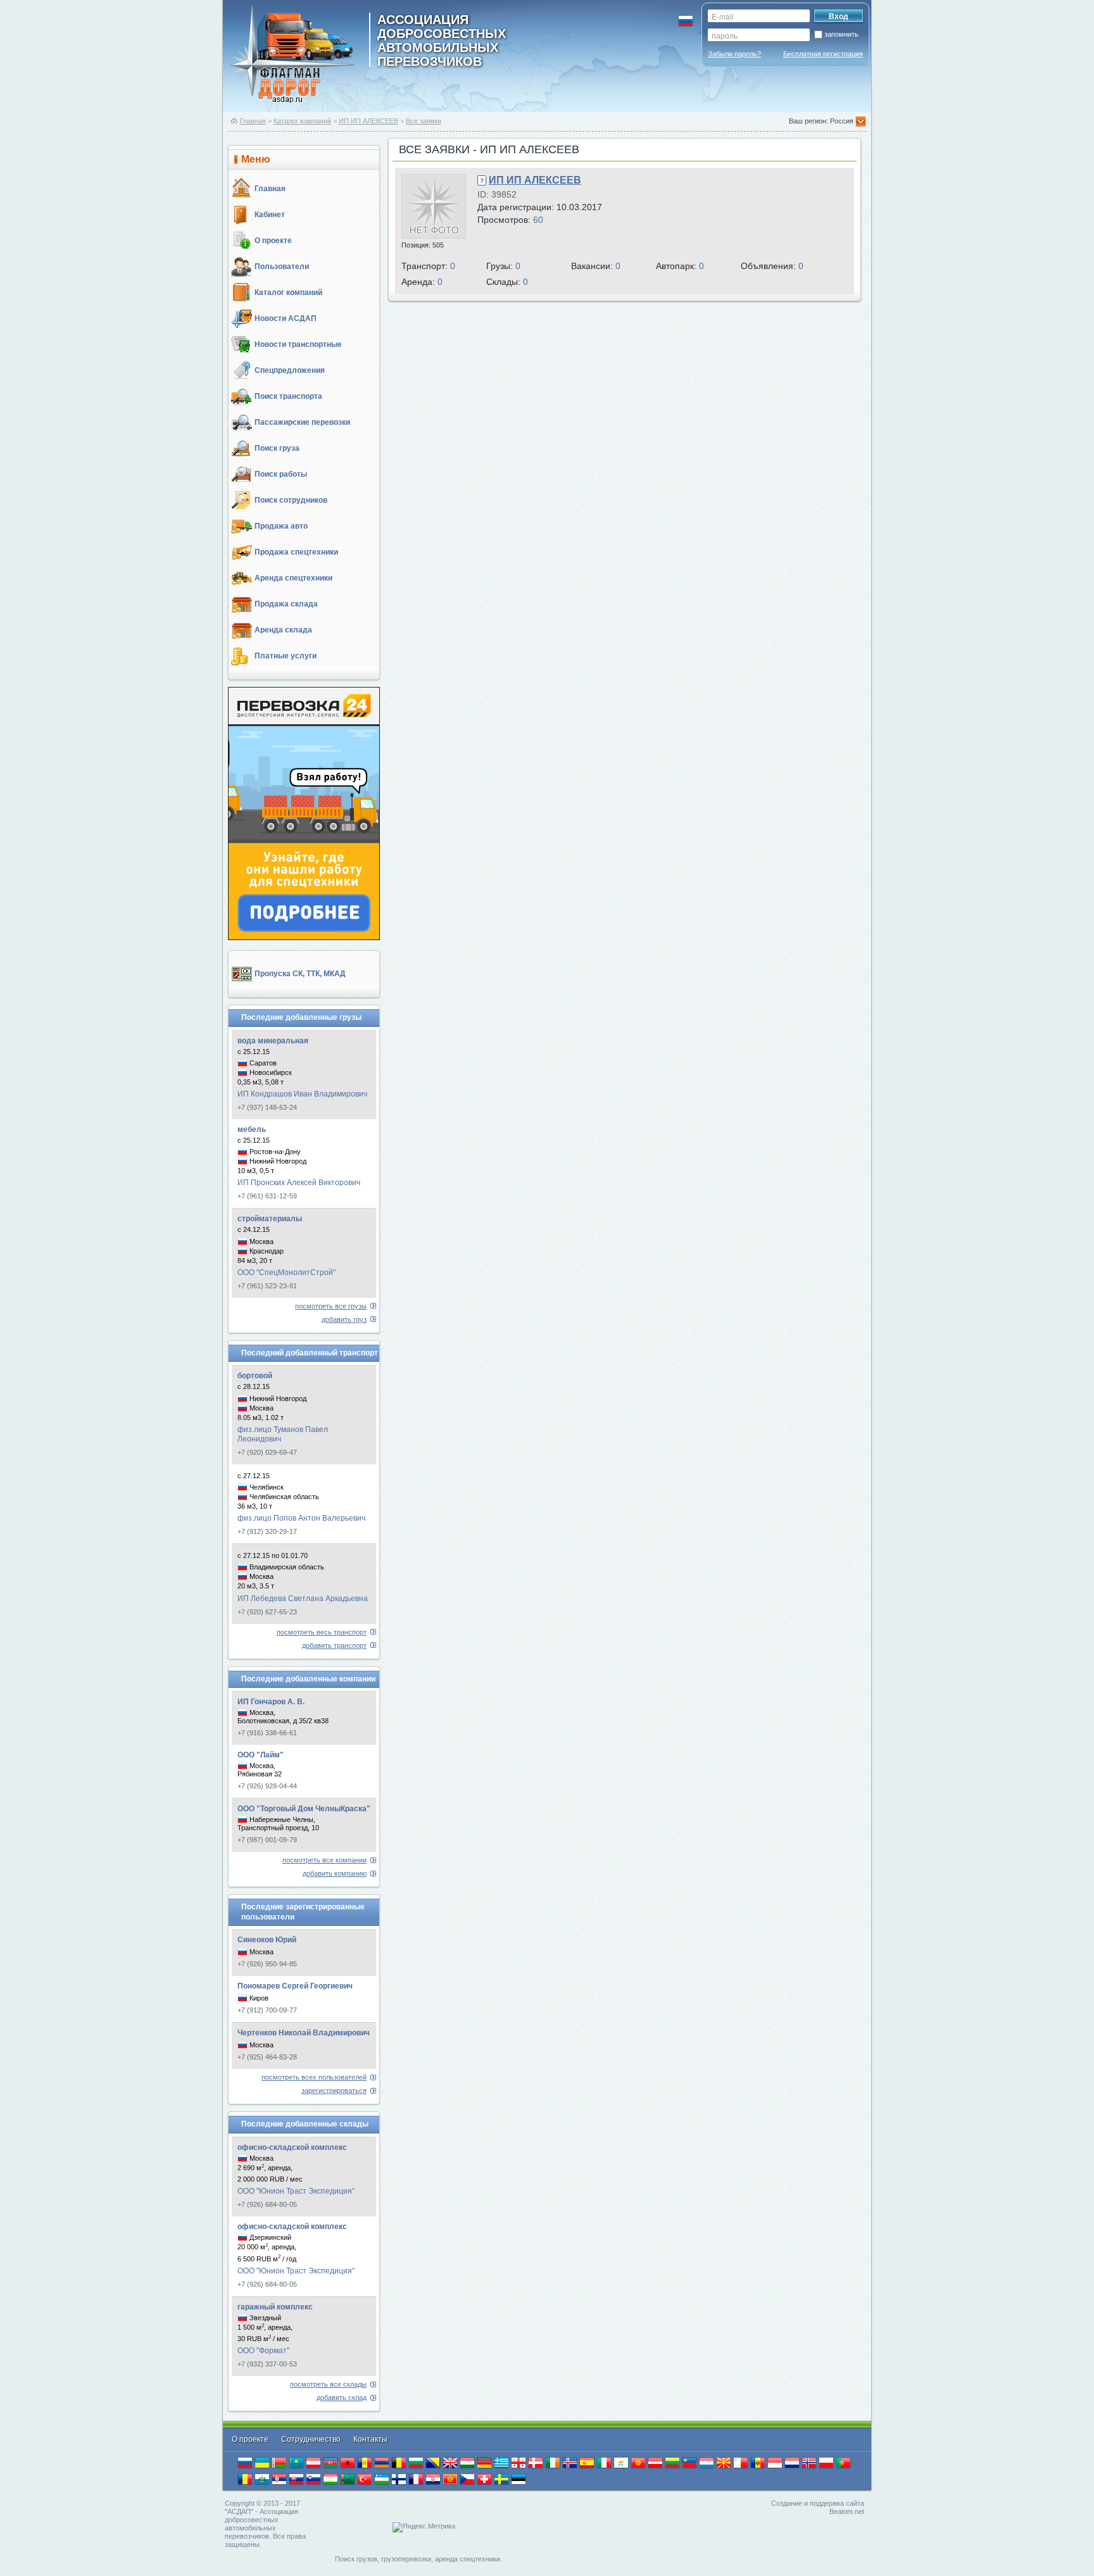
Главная (253, 121)
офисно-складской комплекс (292, 2147)
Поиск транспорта (288, 396)
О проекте (273, 241)
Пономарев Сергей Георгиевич (295, 1986)
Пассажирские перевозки (302, 422)
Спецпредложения (290, 370)
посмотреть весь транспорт (322, 1632)
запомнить (841, 34)
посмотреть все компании (324, 1860)
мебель (252, 1129)
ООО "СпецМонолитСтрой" (286, 1272)
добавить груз (344, 1319)
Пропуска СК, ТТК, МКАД (300, 974)
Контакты (370, 2439)
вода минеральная (273, 1041)
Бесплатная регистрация (823, 54)
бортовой (255, 1376)
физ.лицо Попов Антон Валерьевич (301, 1518)
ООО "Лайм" (261, 1755)
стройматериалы (270, 1219)
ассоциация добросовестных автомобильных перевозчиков (442, 40)
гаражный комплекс (275, 2307)
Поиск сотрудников (291, 500)
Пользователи (282, 267)
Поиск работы (281, 474)
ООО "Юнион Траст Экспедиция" (296, 2191)
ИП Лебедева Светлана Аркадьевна (303, 1599)
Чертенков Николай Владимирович (304, 2033)
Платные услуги (286, 656)
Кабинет (270, 215)
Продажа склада (286, 604)
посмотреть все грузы (331, 1306)
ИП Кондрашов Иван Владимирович (302, 1094)
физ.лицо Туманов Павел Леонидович (283, 1434)
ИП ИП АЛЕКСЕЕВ (368, 121)
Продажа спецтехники (296, 552)
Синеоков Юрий (267, 1940)
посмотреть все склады (328, 2384)
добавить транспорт (334, 1645)
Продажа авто (281, 526)
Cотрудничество (312, 2439)
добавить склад (342, 2397)
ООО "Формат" (263, 2351)
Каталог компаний (302, 121)
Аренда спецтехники (293, 578)
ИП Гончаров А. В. (271, 1702)
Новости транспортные (298, 344)
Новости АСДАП (286, 318)
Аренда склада (283, 630)
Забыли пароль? (734, 54)
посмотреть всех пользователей (314, 2077)
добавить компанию (335, 1873)
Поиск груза (277, 448)
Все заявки (424, 121)
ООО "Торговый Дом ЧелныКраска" (304, 1809)
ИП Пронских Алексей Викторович (299, 1183)
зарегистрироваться (334, 2090)
